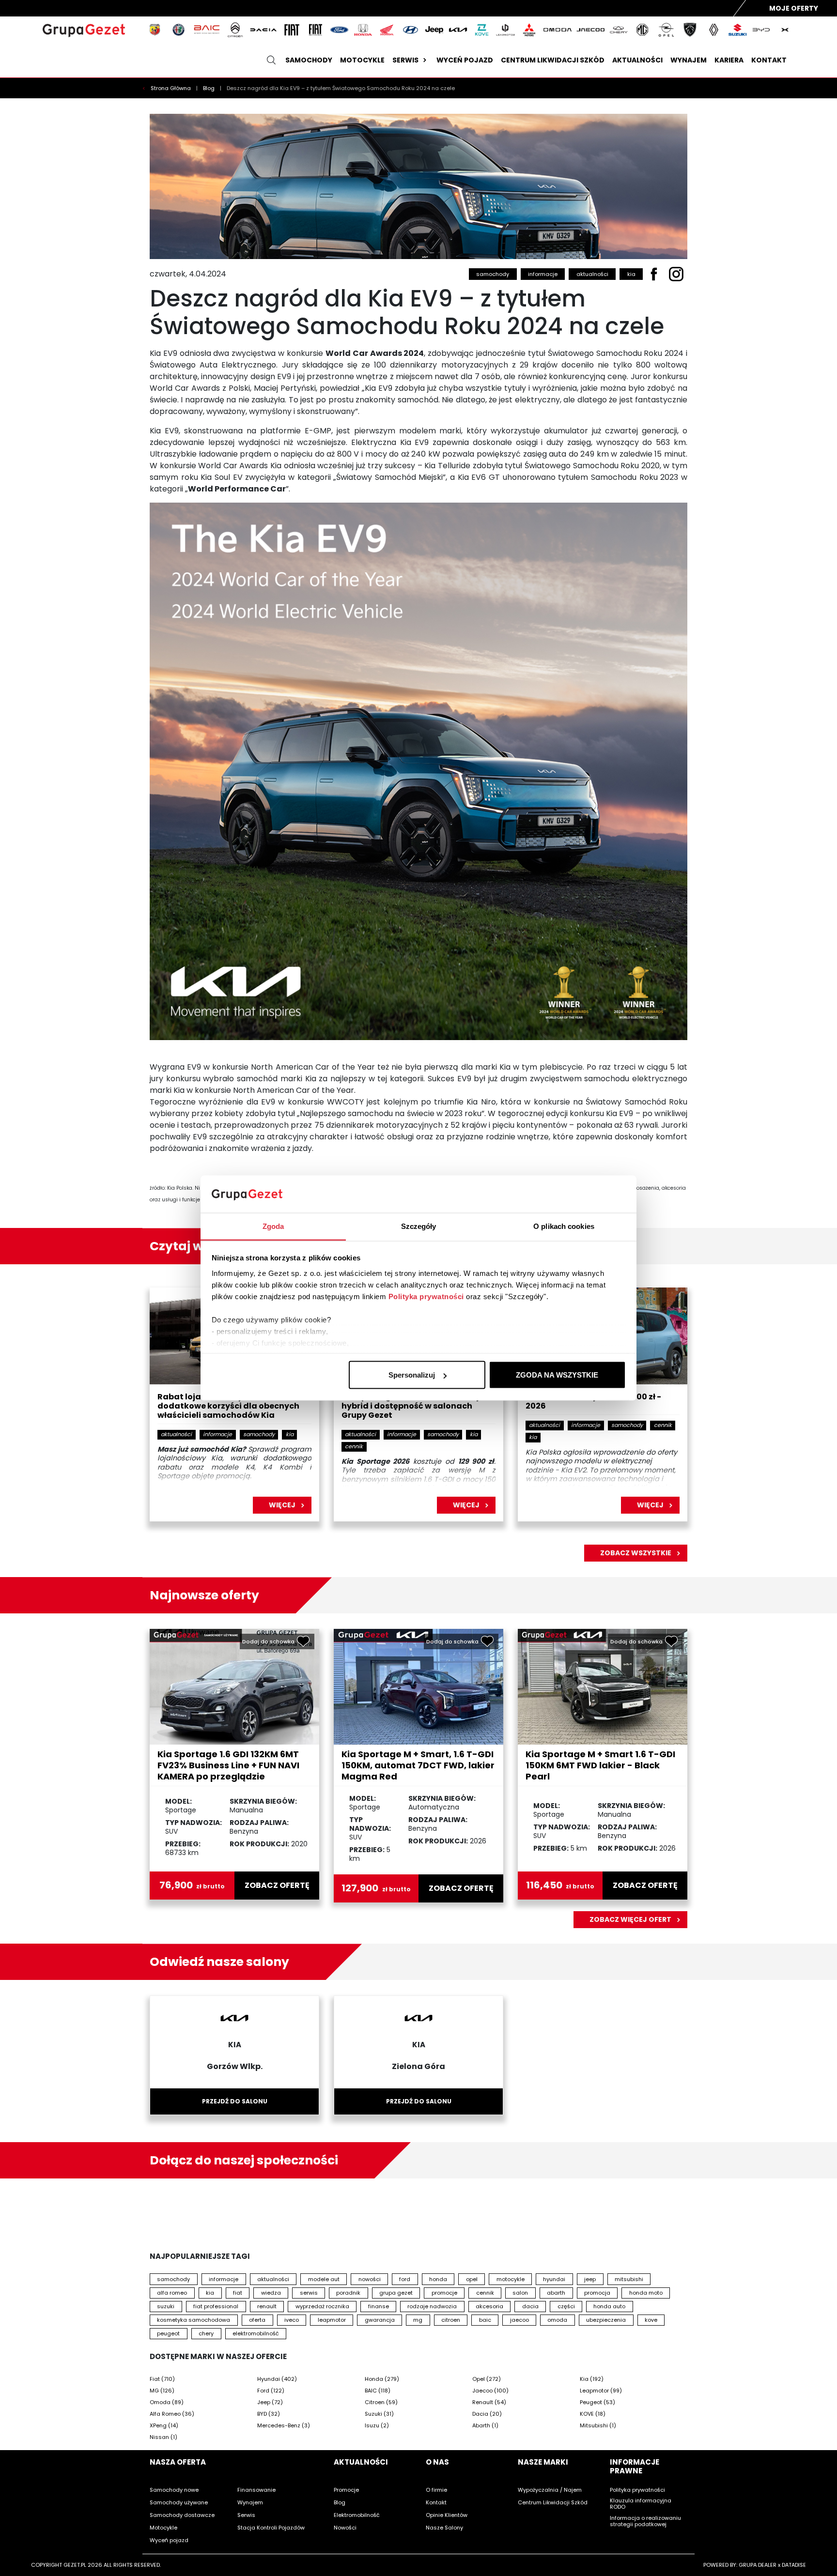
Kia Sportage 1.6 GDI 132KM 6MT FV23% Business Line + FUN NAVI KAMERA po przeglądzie (228, 1765)
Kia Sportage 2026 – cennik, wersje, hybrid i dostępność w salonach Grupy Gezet (414, 1406)
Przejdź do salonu (235, 2101)
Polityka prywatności (426, 1296)
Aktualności (637, 60)
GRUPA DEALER (758, 2565)
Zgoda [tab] (273, 1226)
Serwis (405, 60)
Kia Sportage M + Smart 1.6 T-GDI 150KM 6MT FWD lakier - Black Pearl (600, 1765)
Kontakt (769, 60)
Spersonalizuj (412, 1375)
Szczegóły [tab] (419, 1226)
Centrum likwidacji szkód (553, 60)
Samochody (309, 60)
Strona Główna (171, 88)
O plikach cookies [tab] (564, 1226)
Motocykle (362, 60)
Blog (209, 88)
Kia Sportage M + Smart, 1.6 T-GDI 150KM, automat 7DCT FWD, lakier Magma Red (418, 1765)
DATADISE (794, 2565)
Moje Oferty (794, 8)
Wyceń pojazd (465, 60)
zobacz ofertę (277, 1886)
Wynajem (689, 60)
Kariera (729, 60)
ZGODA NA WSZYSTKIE (557, 1375)
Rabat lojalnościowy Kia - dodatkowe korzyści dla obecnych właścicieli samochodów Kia (228, 1406)
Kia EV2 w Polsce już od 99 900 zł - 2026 (593, 1402)
